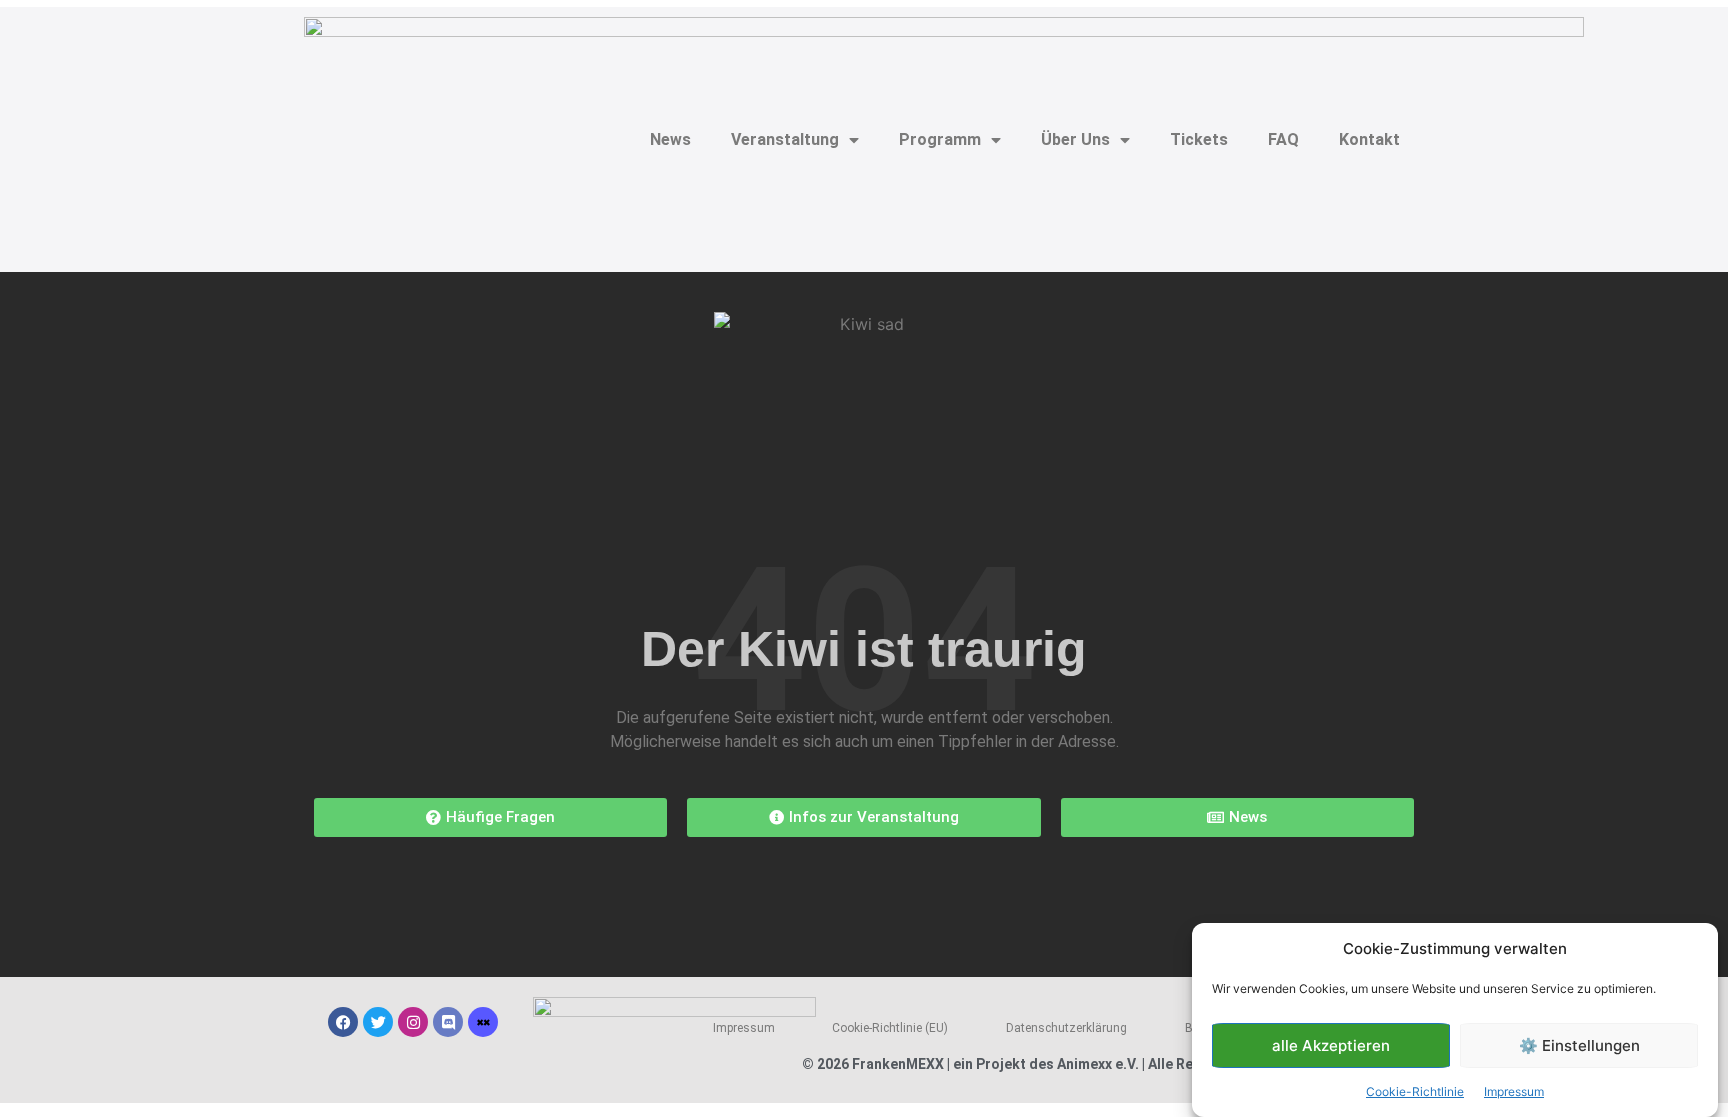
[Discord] (448, 1022)
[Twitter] (378, 1022)
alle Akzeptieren (1331, 1045)
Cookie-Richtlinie (1415, 1091)
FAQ (1283, 139)
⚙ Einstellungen (1579, 1045)
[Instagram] (413, 1022)
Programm (940, 139)
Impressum (1514, 1091)
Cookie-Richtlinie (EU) (890, 1028)
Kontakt (1369, 139)
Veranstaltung (785, 139)
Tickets (1199, 139)
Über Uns (1075, 139)
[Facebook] (343, 1022)
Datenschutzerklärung (1066, 1028)
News (670, 139)
